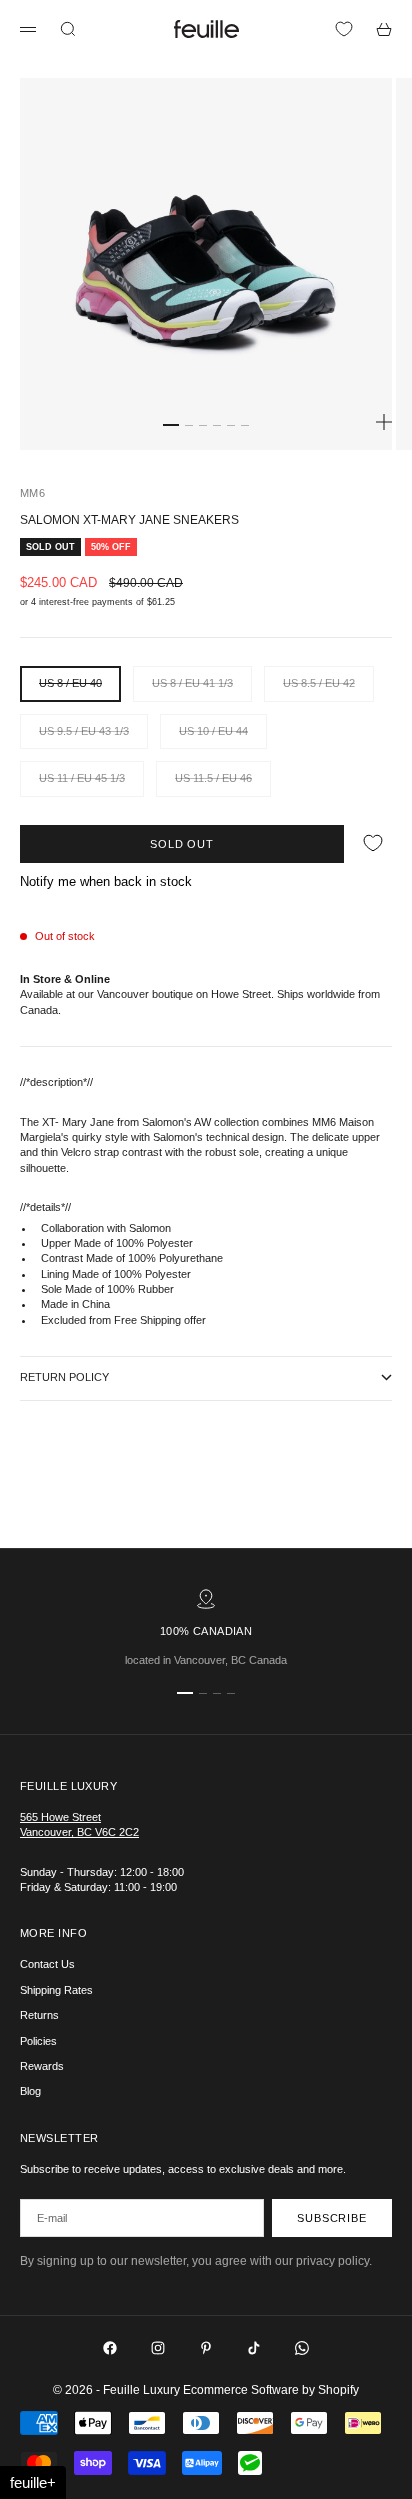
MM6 (32, 493)
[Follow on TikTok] (254, 2348)
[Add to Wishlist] (373, 843)
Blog (30, 2091)
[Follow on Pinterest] (206, 2348)
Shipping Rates (56, 1990)
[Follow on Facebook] (110, 2348)
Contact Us (47, 1964)
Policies (38, 2041)
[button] (33, 2482)
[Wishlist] (344, 29)
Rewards (42, 2066)
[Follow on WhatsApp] (302, 2348)
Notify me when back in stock (106, 881)
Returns (39, 2015)
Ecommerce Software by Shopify (271, 2390)
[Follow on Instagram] (158, 2348)
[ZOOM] (384, 422)
